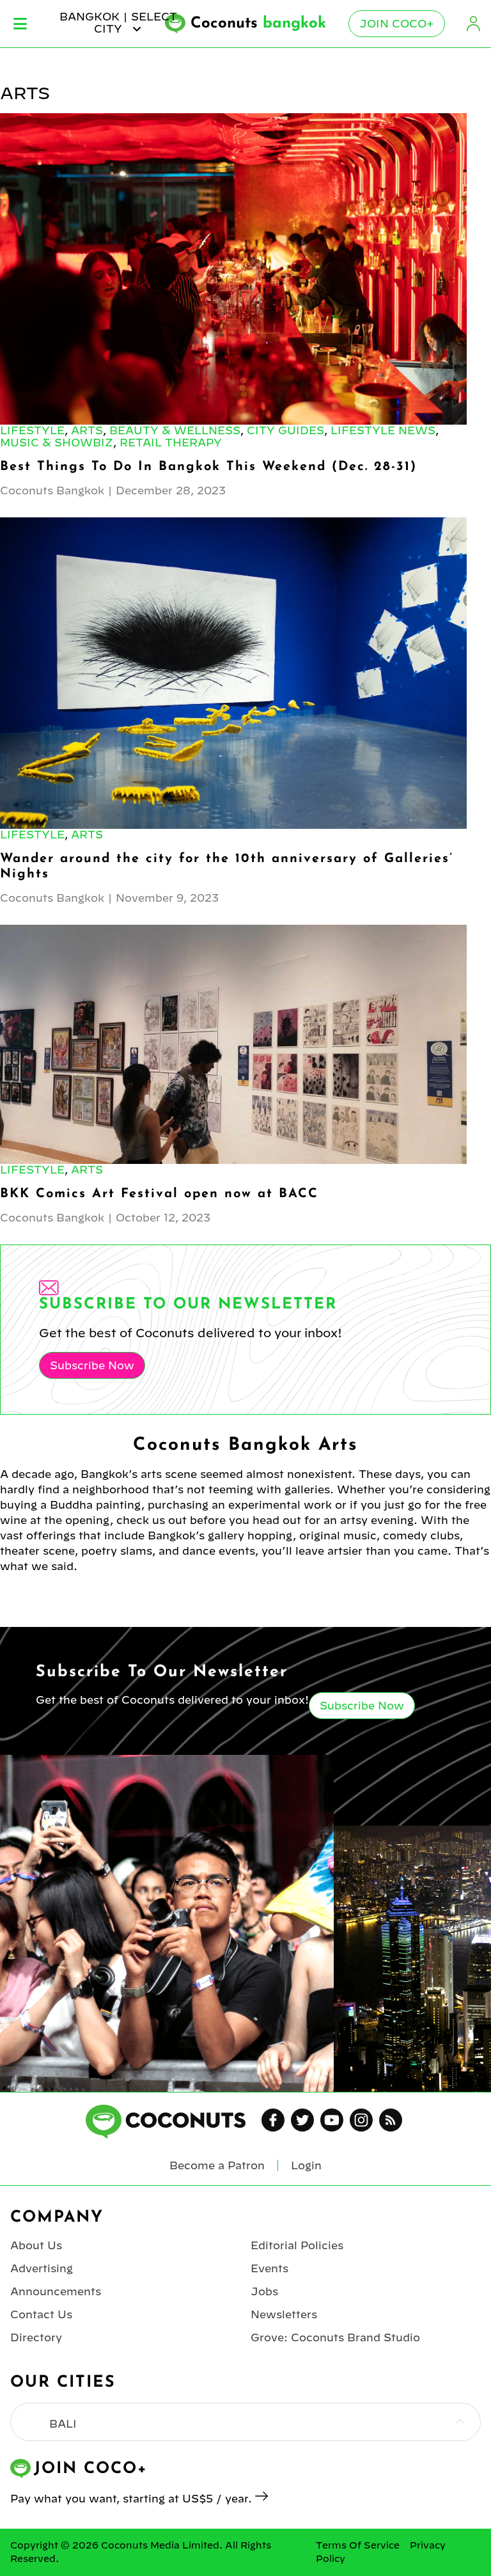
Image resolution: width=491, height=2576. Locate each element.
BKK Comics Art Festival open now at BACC (159, 1194)
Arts (87, 430)
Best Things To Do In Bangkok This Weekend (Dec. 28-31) (208, 467)
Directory (36, 2337)
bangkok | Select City (118, 22)
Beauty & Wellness (175, 430)
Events (269, 2268)
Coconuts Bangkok (52, 491)
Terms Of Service (358, 2545)
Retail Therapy (171, 443)
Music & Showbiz (57, 443)
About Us (36, 2245)
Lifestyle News (383, 430)
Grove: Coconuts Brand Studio (335, 2337)
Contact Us (41, 2314)
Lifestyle (32, 430)
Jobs (264, 2291)
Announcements (56, 2291)
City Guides (285, 430)
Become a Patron (217, 2165)
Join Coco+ (397, 24)
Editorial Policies (297, 2245)
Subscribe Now (92, 1365)
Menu (20, 24)
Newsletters (284, 2314)
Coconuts (258, 24)
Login (473, 24)
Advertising (42, 2268)
